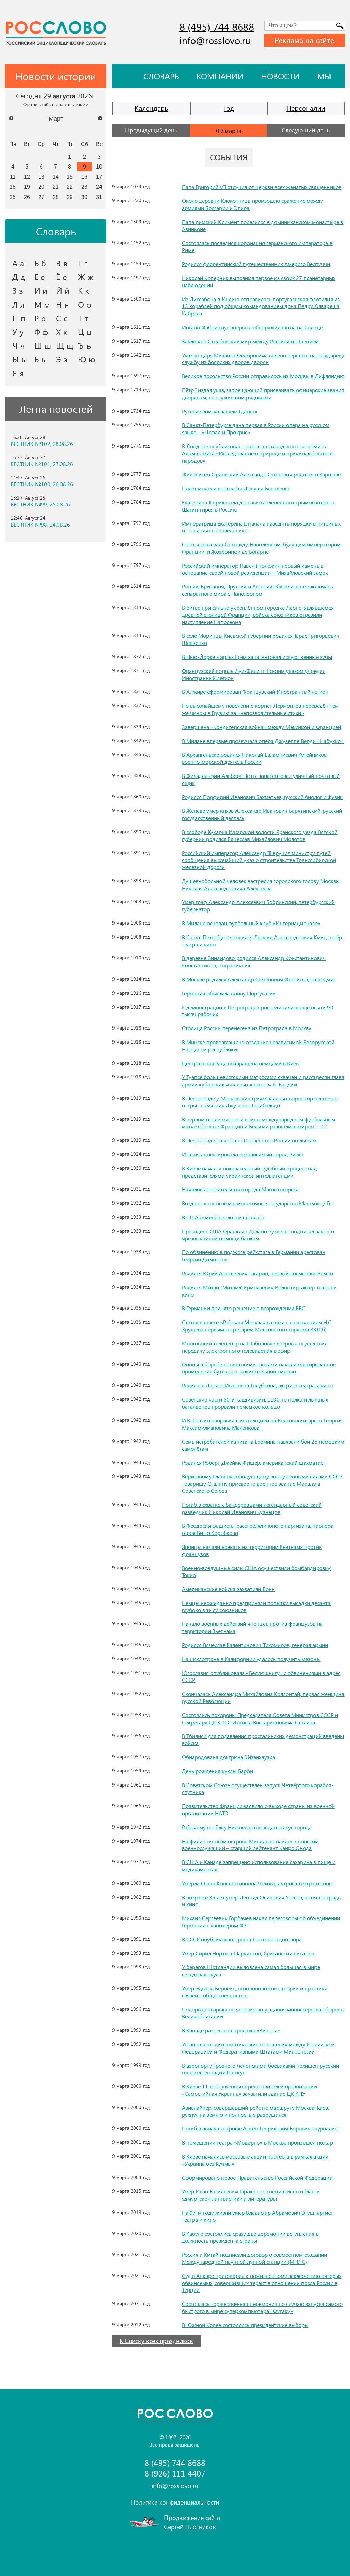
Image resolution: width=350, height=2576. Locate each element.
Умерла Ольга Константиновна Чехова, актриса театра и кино (257, 1883)
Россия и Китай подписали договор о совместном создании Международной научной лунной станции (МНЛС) (254, 2258)
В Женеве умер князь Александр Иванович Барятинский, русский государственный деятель (262, 814)
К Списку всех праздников (156, 2341)
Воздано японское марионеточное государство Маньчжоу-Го (257, 1203)
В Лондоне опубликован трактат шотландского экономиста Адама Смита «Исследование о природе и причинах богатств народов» (257, 453)
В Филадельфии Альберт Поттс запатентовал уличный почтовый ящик (261, 779)
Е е (40, 277)
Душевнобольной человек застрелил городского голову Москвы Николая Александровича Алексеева (261, 885)
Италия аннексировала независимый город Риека (243, 1154)
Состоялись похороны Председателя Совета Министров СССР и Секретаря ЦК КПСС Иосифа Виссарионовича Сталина (260, 1718)
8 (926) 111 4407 (175, 2473)
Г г (83, 263)
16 (84, 177)
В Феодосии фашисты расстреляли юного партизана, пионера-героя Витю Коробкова (259, 1529)
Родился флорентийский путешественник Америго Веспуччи (256, 264)
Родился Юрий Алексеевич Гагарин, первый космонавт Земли (257, 1273)
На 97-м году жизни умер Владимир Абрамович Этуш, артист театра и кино (257, 2216)
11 (13, 177)
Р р (40, 318)
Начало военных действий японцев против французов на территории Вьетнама (252, 1627)
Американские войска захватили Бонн (228, 1589)
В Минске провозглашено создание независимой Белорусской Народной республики (258, 1046)
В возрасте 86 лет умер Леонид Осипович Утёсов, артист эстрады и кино (262, 1901)
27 (41, 197)
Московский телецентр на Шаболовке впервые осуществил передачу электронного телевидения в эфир (255, 1347)
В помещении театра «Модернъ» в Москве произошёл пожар (257, 2142)
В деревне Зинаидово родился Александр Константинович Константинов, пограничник (254, 961)
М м (42, 304)
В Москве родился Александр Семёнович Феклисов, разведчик (259, 979)
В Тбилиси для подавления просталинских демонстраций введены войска (263, 1739)
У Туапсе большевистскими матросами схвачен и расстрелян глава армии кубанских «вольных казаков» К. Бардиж (263, 1080)
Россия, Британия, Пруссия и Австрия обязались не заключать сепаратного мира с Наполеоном (257, 590)
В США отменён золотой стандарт (223, 1217)
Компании (220, 76)
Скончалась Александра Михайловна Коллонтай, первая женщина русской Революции (263, 1697)
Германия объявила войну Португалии (229, 993)
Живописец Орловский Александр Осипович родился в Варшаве (261, 474)
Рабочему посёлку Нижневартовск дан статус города (247, 1827)
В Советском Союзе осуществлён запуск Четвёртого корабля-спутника (258, 1789)
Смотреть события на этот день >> (56, 104)
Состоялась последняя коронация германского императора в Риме (257, 247)
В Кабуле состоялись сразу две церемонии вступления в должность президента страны (250, 2237)
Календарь (151, 108)
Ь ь (40, 359)
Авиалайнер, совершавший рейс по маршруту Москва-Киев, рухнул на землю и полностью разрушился (255, 2111)
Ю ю (87, 359)
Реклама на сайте (305, 40)
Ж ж (86, 277)
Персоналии (306, 108)
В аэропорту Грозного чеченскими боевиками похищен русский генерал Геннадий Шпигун (260, 2069)
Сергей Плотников (190, 2527)
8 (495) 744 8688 (217, 27)
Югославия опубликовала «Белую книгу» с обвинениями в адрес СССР (261, 1676)
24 (99, 187)
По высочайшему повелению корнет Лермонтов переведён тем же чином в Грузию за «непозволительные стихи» (260, 709)
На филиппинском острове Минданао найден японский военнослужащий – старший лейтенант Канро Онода (250, 1845)
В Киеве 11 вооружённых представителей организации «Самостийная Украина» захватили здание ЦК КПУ (249, 2090)
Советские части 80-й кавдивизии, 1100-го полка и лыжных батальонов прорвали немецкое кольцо (255, 1403)
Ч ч (19, 345)
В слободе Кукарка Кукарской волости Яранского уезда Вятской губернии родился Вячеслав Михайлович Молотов (260, 835)
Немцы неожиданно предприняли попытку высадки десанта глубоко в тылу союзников (256, 1606)
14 (56, 177)
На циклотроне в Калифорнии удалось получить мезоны (251, 1659)
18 (13, 187)
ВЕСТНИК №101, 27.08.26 (42, 464)
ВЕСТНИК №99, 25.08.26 (40, 504)
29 (70, 197)
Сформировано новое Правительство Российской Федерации (257, 2177)
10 (99, 167)
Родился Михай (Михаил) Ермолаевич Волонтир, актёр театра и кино (259, 1291)
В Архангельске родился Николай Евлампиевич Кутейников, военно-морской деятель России (255, 758)
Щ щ (65, 345)
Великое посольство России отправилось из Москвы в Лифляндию (263, 376)
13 (41, 177)
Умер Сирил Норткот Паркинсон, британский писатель (249, 1953)
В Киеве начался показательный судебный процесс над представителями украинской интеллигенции (249, 1172)
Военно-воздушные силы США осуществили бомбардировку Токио (256, 1571)
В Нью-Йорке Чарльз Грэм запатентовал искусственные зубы (257, 657)
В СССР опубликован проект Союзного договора (242, 1939)
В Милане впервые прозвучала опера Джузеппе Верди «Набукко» (263, 741)
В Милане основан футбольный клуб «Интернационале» (251, 923)
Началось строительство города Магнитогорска (240, 1189)
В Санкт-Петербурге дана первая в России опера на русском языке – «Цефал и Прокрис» (256, 428)
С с (62, 318)
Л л (18, 304)
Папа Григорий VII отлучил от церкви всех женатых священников (262, 187)
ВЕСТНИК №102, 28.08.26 (42, 444)
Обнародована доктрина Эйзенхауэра (228, 1757)
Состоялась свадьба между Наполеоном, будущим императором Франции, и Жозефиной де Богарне (261, 548)
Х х (62, 332)
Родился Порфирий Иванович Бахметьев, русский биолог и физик (262, 797)
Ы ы (20, 359)
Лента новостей (56, 409)
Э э (62, 359)
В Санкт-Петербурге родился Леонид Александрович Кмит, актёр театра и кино (262, 941)
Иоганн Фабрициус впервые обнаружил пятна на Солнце (252, 327)
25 (13, 197)
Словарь (161, 76)
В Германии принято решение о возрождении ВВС (244, 1308)
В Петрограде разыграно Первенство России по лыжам (249, 1140)
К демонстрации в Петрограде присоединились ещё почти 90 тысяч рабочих (258, 1011)
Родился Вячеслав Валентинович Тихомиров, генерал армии (255, 1645)
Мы (324, 76)
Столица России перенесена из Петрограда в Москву (247, 1028)
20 (41, 187)
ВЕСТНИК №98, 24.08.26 (40, 525)
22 (70, 187)
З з (18, 290)
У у (18, 332)
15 (70, 177)
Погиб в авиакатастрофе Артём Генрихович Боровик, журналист (261, 2128)
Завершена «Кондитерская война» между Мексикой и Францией (261, 727)
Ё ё (62, 277)
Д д (19, 277)
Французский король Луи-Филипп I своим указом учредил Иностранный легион (254, 674)
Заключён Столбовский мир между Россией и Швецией (250, 341)
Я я (18, 373)
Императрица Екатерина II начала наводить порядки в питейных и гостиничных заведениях (261, 527)
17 (99, 177)
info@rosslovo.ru (215, 40)
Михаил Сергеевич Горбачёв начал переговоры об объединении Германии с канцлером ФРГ (261, 1922)
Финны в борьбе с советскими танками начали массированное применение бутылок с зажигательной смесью (259, 1368)
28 (56, 197)
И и (41, 290)
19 (27, 187)
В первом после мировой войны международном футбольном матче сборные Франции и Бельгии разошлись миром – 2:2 (258, 1123)
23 (84, 187)
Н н (63, 304)
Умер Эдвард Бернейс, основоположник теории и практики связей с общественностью (255, 1992)
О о (85, 304)
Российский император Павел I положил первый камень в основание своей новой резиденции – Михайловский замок (255, 569)
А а (18, 263)
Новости (280, 76)
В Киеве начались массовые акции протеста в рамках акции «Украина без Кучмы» (255, 2160)
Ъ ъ (84, 345)
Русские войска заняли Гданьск (220, 411)
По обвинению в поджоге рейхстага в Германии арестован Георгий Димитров (254, 1256)
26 (27, 197)
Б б (40, 263)
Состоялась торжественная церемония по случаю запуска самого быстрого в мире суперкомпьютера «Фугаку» (262, 2307)
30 (84, 197)
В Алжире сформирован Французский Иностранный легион (255, 692)
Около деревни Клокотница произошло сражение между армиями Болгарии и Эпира (252, 204)
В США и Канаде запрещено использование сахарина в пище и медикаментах (259, 1865)
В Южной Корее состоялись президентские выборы (245, 2325)
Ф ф (41, 332)
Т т (83, 318)
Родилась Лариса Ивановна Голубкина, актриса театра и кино (257, 1385)
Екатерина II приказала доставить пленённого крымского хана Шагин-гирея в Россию (258, 506)
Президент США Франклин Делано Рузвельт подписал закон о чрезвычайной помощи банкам (258, 1235)
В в (62, 263)
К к (84, 290)
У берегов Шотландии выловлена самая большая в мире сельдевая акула (251, 1970)
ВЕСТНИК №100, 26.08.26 (42, 484)
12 (27, 177)
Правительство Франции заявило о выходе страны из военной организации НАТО (258, 1809)
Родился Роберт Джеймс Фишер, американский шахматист (254, 1463)
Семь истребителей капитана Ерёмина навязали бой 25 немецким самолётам (263, 1445)
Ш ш (43, 345)
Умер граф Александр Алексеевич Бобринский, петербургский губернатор (258, 905)
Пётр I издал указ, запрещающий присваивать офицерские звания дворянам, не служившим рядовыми (263, 394)
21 (56, 187)
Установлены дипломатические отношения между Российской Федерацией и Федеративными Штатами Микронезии (258, 2048)
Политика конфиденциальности (175, 2502)
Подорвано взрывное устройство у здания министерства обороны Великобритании (263, 2013)
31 (99, 197)
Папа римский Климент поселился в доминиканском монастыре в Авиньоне (262, 225)
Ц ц (85, 332)
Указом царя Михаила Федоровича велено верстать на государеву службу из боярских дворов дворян (263, 359)
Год (229, 108)
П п (19, 318)
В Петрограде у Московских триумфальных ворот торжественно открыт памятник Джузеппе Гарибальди (261, 1102)
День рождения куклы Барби (217, 1771)
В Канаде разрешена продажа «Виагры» (231, 2030)
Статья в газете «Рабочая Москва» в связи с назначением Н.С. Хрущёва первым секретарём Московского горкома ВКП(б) (257, 1326)
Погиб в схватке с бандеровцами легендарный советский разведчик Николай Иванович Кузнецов (252, 1508)
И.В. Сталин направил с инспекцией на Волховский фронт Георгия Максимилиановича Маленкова (262, 1424)
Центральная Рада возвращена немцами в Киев (240, 1063)
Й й (63, 290)
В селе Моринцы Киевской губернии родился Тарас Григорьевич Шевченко (261, 639)
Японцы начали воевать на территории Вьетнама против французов (252, 1550)
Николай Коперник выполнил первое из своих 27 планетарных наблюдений (259, 281)
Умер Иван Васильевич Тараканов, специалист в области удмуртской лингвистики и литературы (251, 2195)
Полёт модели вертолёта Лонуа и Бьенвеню (236, 488)
